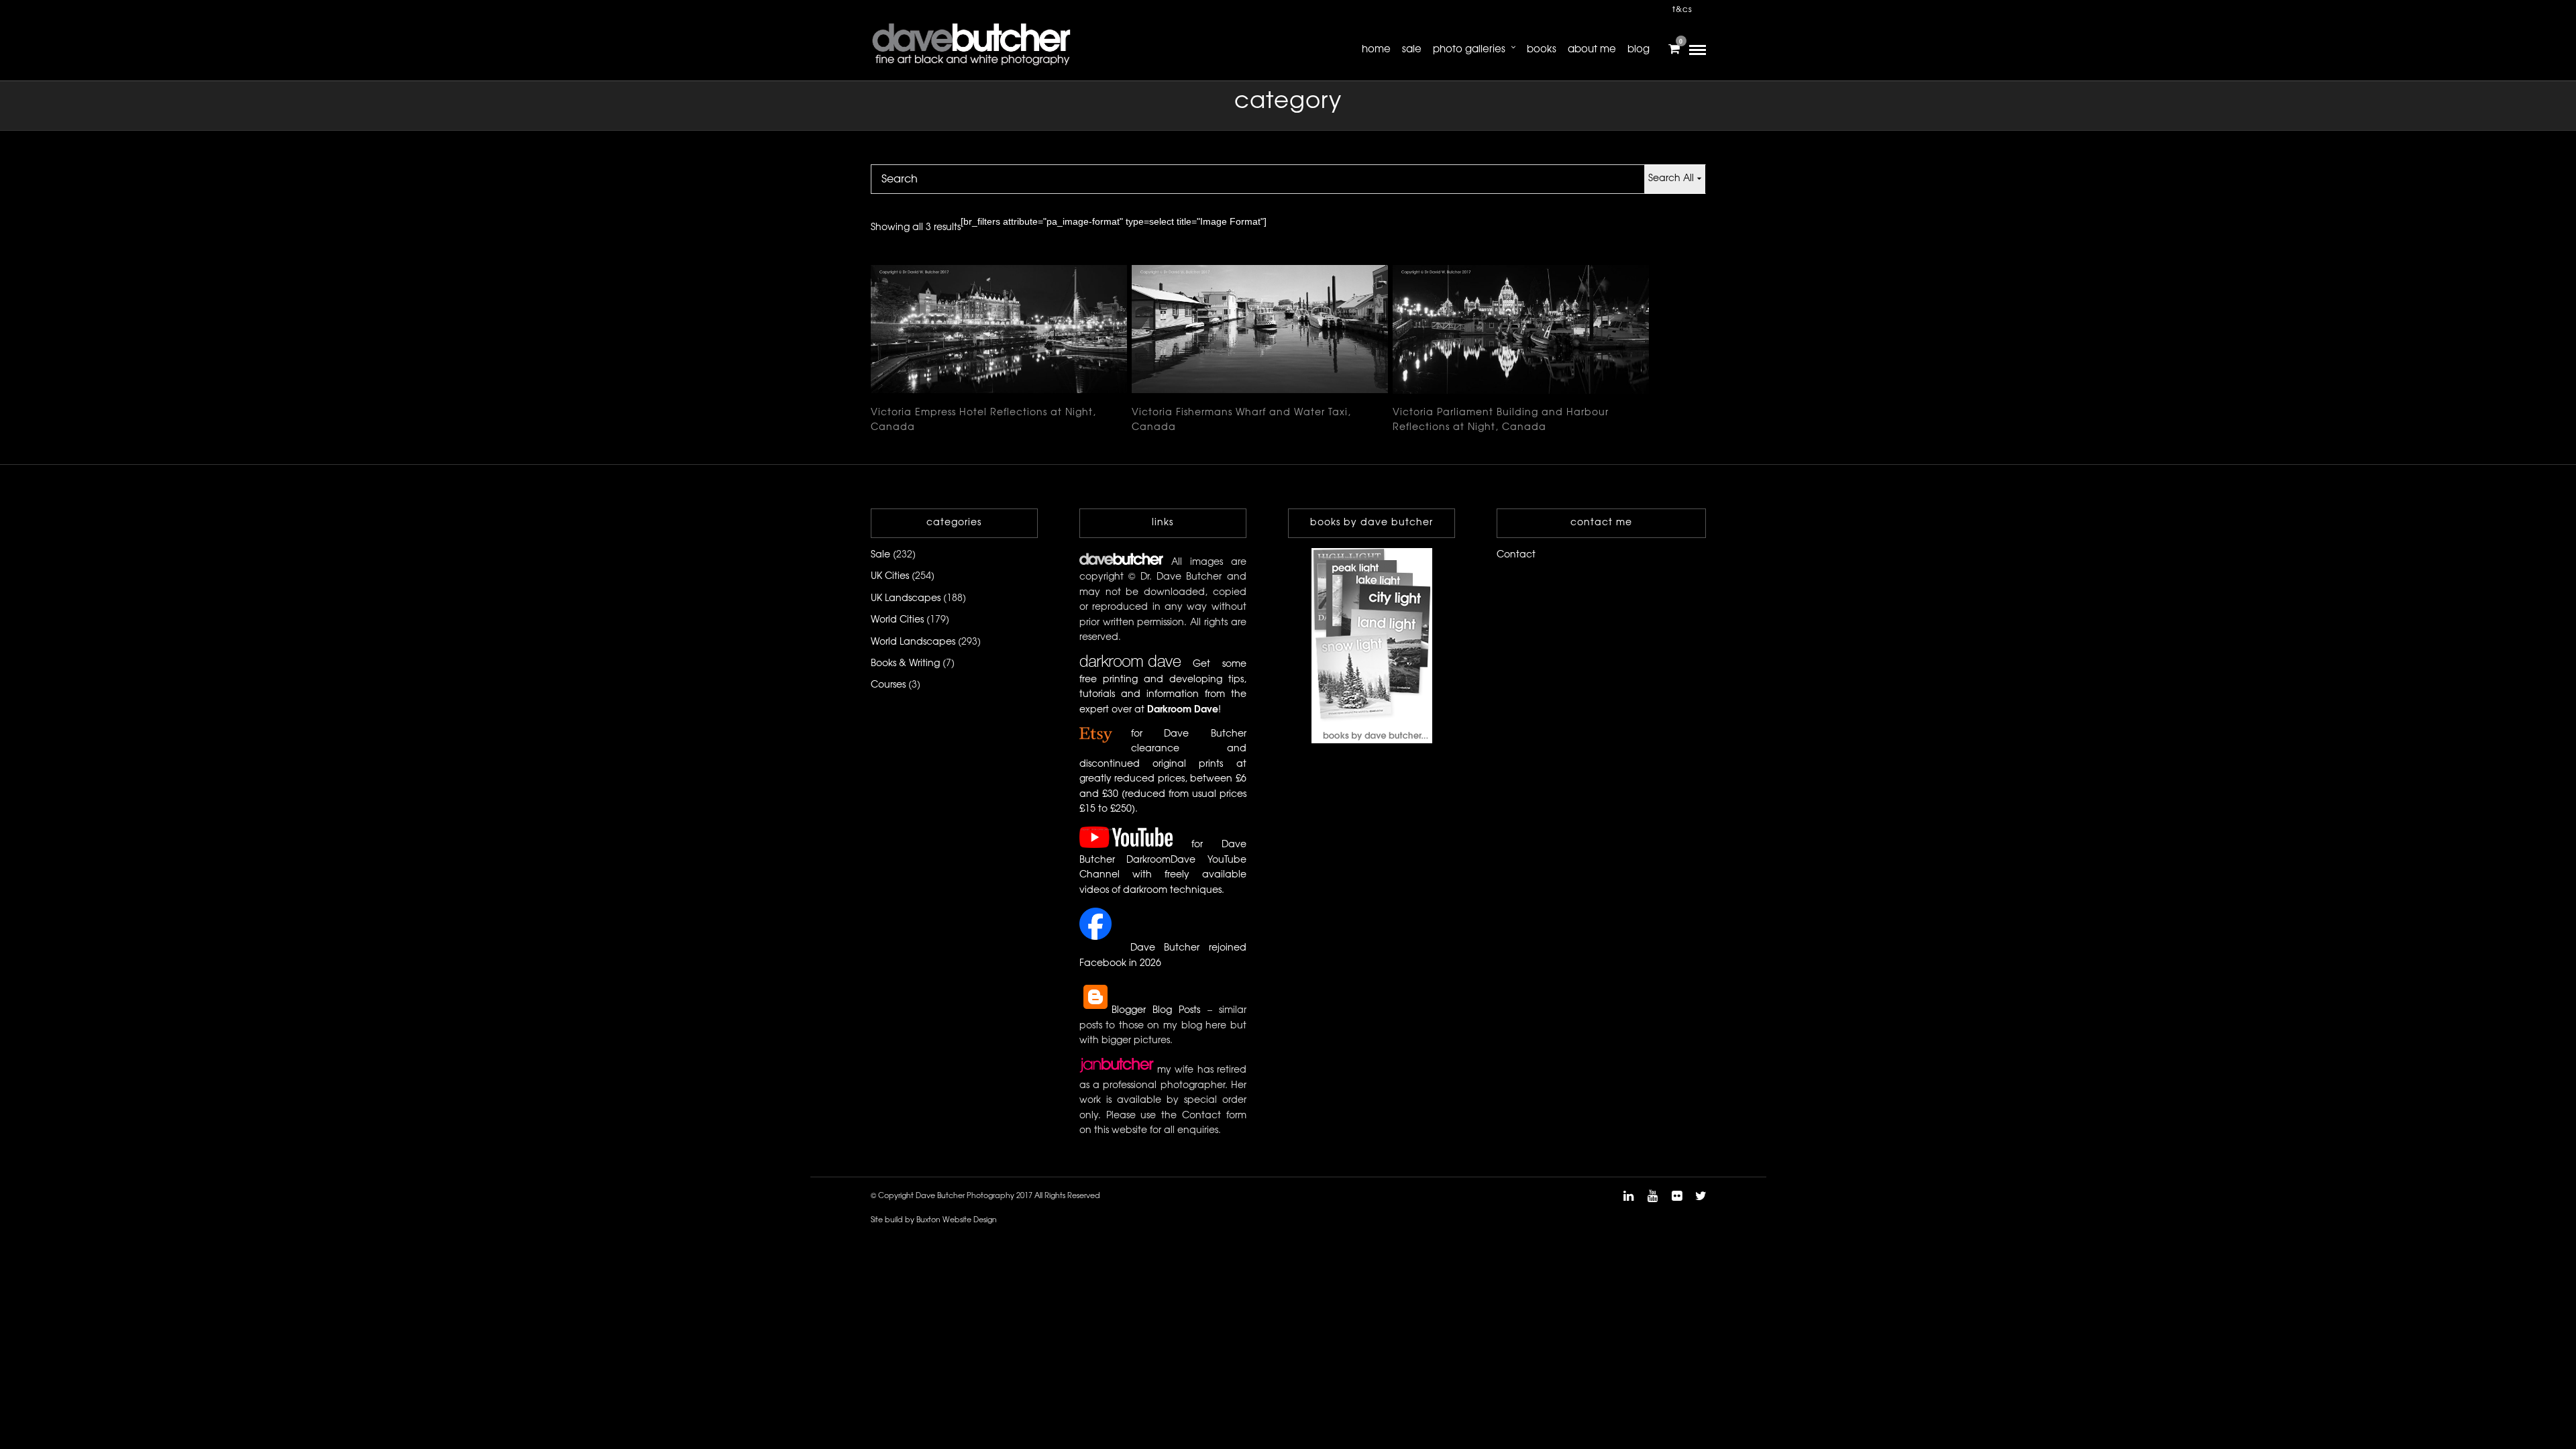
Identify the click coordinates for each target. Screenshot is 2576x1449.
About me (1592, 50)
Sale (1412, 50)
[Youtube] (1652, 1196)
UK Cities (890, 577)
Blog (1639, 50)
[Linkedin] (1628, 1196)
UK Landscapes (906, 599)
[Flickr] (1676, 1196)
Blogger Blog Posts (1156, 1011)
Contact (1516, 555)
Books (1542, 50)
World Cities (897, 620)
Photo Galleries (1469, 50)
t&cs (1682, 10)
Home (1376, 50)
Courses (888, 685)
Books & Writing (905, 664)
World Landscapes (913, 642)
